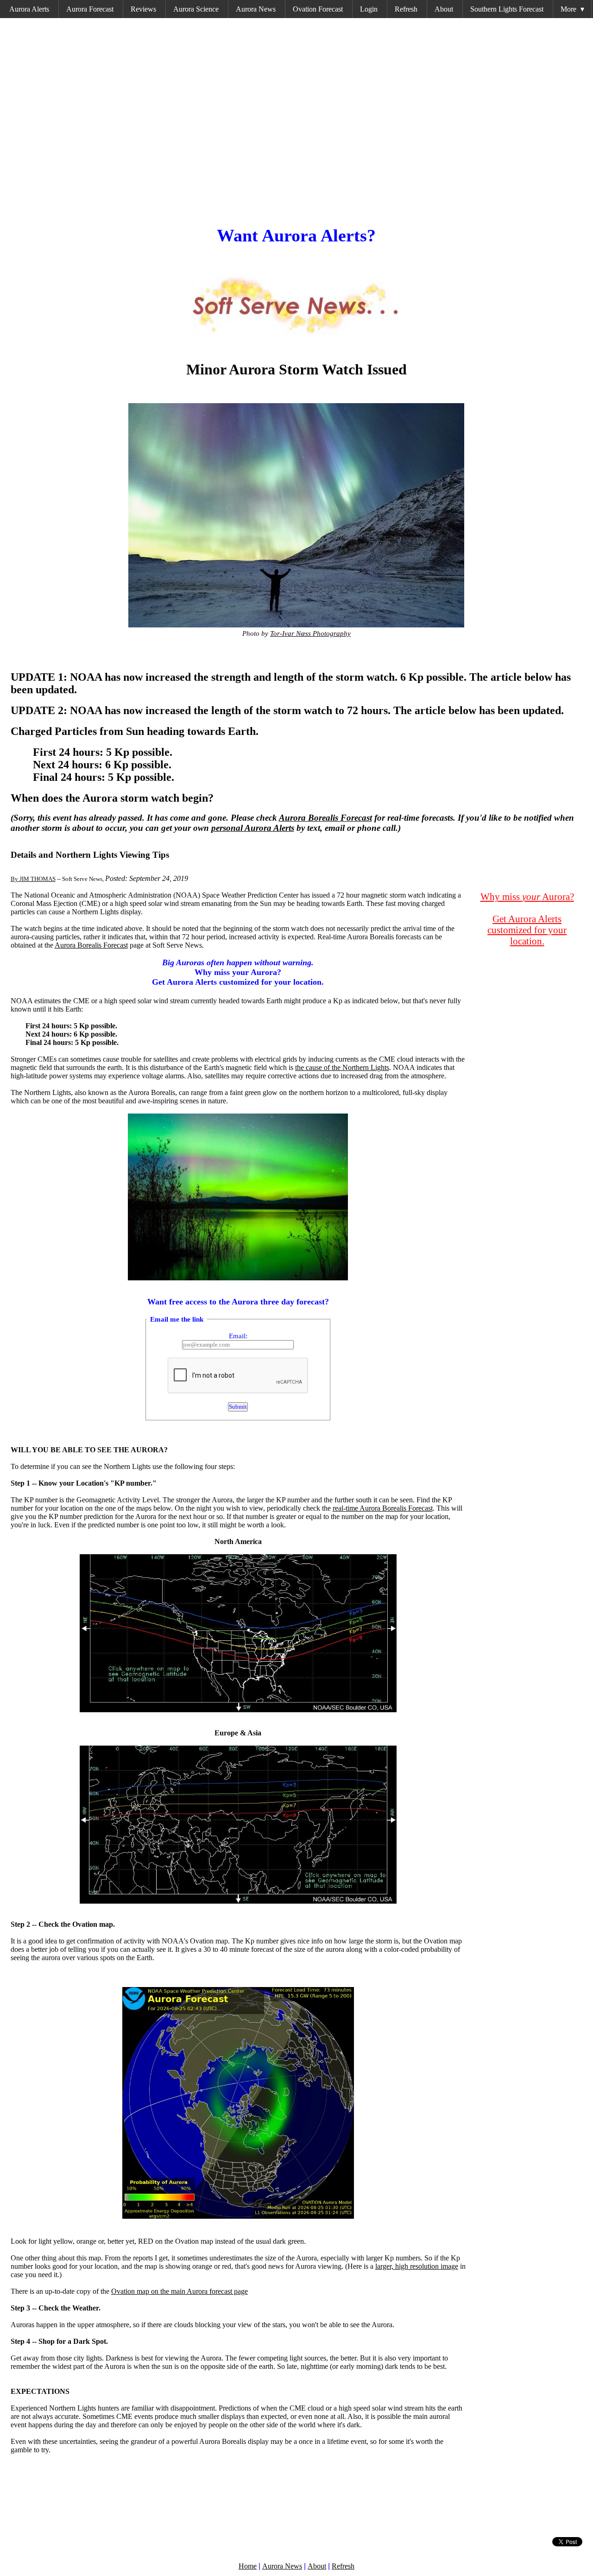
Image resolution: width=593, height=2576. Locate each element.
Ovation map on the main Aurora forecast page (180, 2291)
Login (369, 9)
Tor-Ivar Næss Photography (310, 633)
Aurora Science (196, 9)
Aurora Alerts (29, 9)
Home (248, 2566)
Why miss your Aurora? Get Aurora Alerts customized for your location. (238, 972)
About (444, 9)
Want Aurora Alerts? (296, 235)
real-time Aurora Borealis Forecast (383, 1508)
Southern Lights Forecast (507, 9)
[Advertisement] (289, 119)
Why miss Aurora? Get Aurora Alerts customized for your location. (527, 919)
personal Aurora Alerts (253, 828)
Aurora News (256, 9)
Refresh (406, 9)
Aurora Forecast (90, 9)
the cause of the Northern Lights (342, 1067)
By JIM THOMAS (33, 879)
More (572, 9)
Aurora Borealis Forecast (325, 818)
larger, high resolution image (417, 2266)
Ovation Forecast (318, 9)
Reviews (143, 9)
